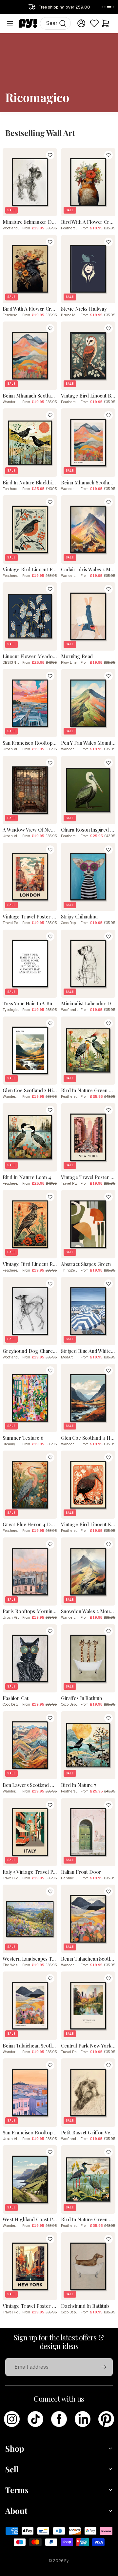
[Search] (63, 23)
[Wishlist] (94, 23)
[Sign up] (104, 2367)
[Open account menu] (81, 23)
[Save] (50, 155)
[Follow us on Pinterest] (106, 2419)
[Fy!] (28, 23)
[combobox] (56, 23)
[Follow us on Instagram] (12, 2419)
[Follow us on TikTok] (35, 2419)
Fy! (67, 2561)
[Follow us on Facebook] (59, 2419)
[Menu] (10, 23)
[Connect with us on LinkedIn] (83, 2419)
